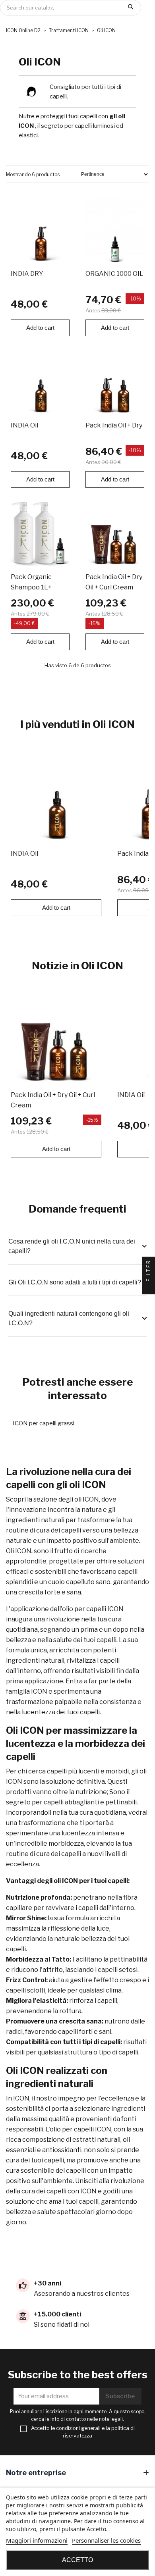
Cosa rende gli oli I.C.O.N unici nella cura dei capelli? (72, 1246)
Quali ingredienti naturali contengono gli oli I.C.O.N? (69, 1318)
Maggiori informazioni (37, 2540)
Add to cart (40, 328)
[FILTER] (149, 1288)
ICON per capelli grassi (44, 1423)
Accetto (77, 2560)
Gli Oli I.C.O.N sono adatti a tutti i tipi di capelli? (75, 1282)
